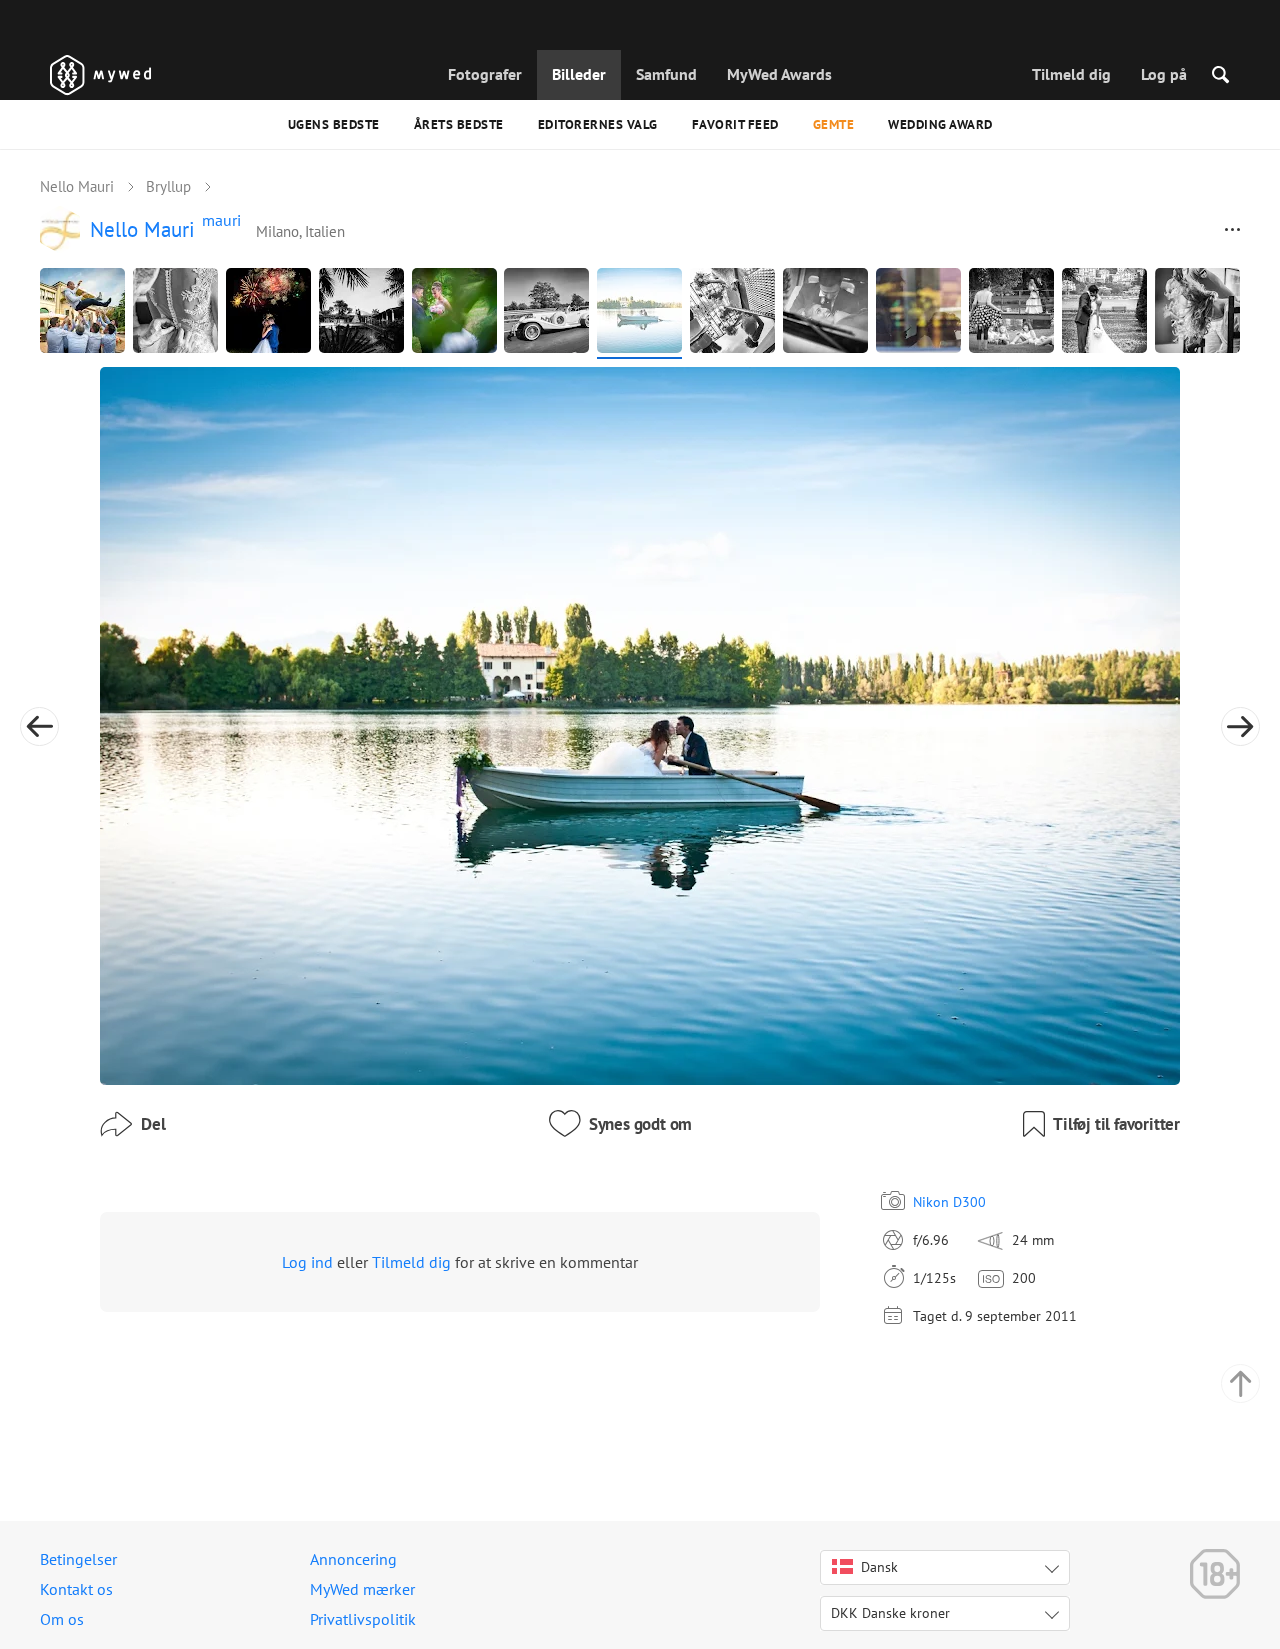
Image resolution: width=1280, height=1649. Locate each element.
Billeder (579, 74)
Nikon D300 (949, 1202)
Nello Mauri (77, 186)
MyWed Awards (779, 74)
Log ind (307, 1262)
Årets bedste (459, 124)
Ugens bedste (334, 124)
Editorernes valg (598, 124)
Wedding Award (940, 124)
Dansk (879, 1567)
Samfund (666, 74)
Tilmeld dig (1071, 74)
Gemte (834, 124)
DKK (890, 1613)
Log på (1164, 74)
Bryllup (168, 186)
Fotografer (485, 74)
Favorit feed (735, 124)
